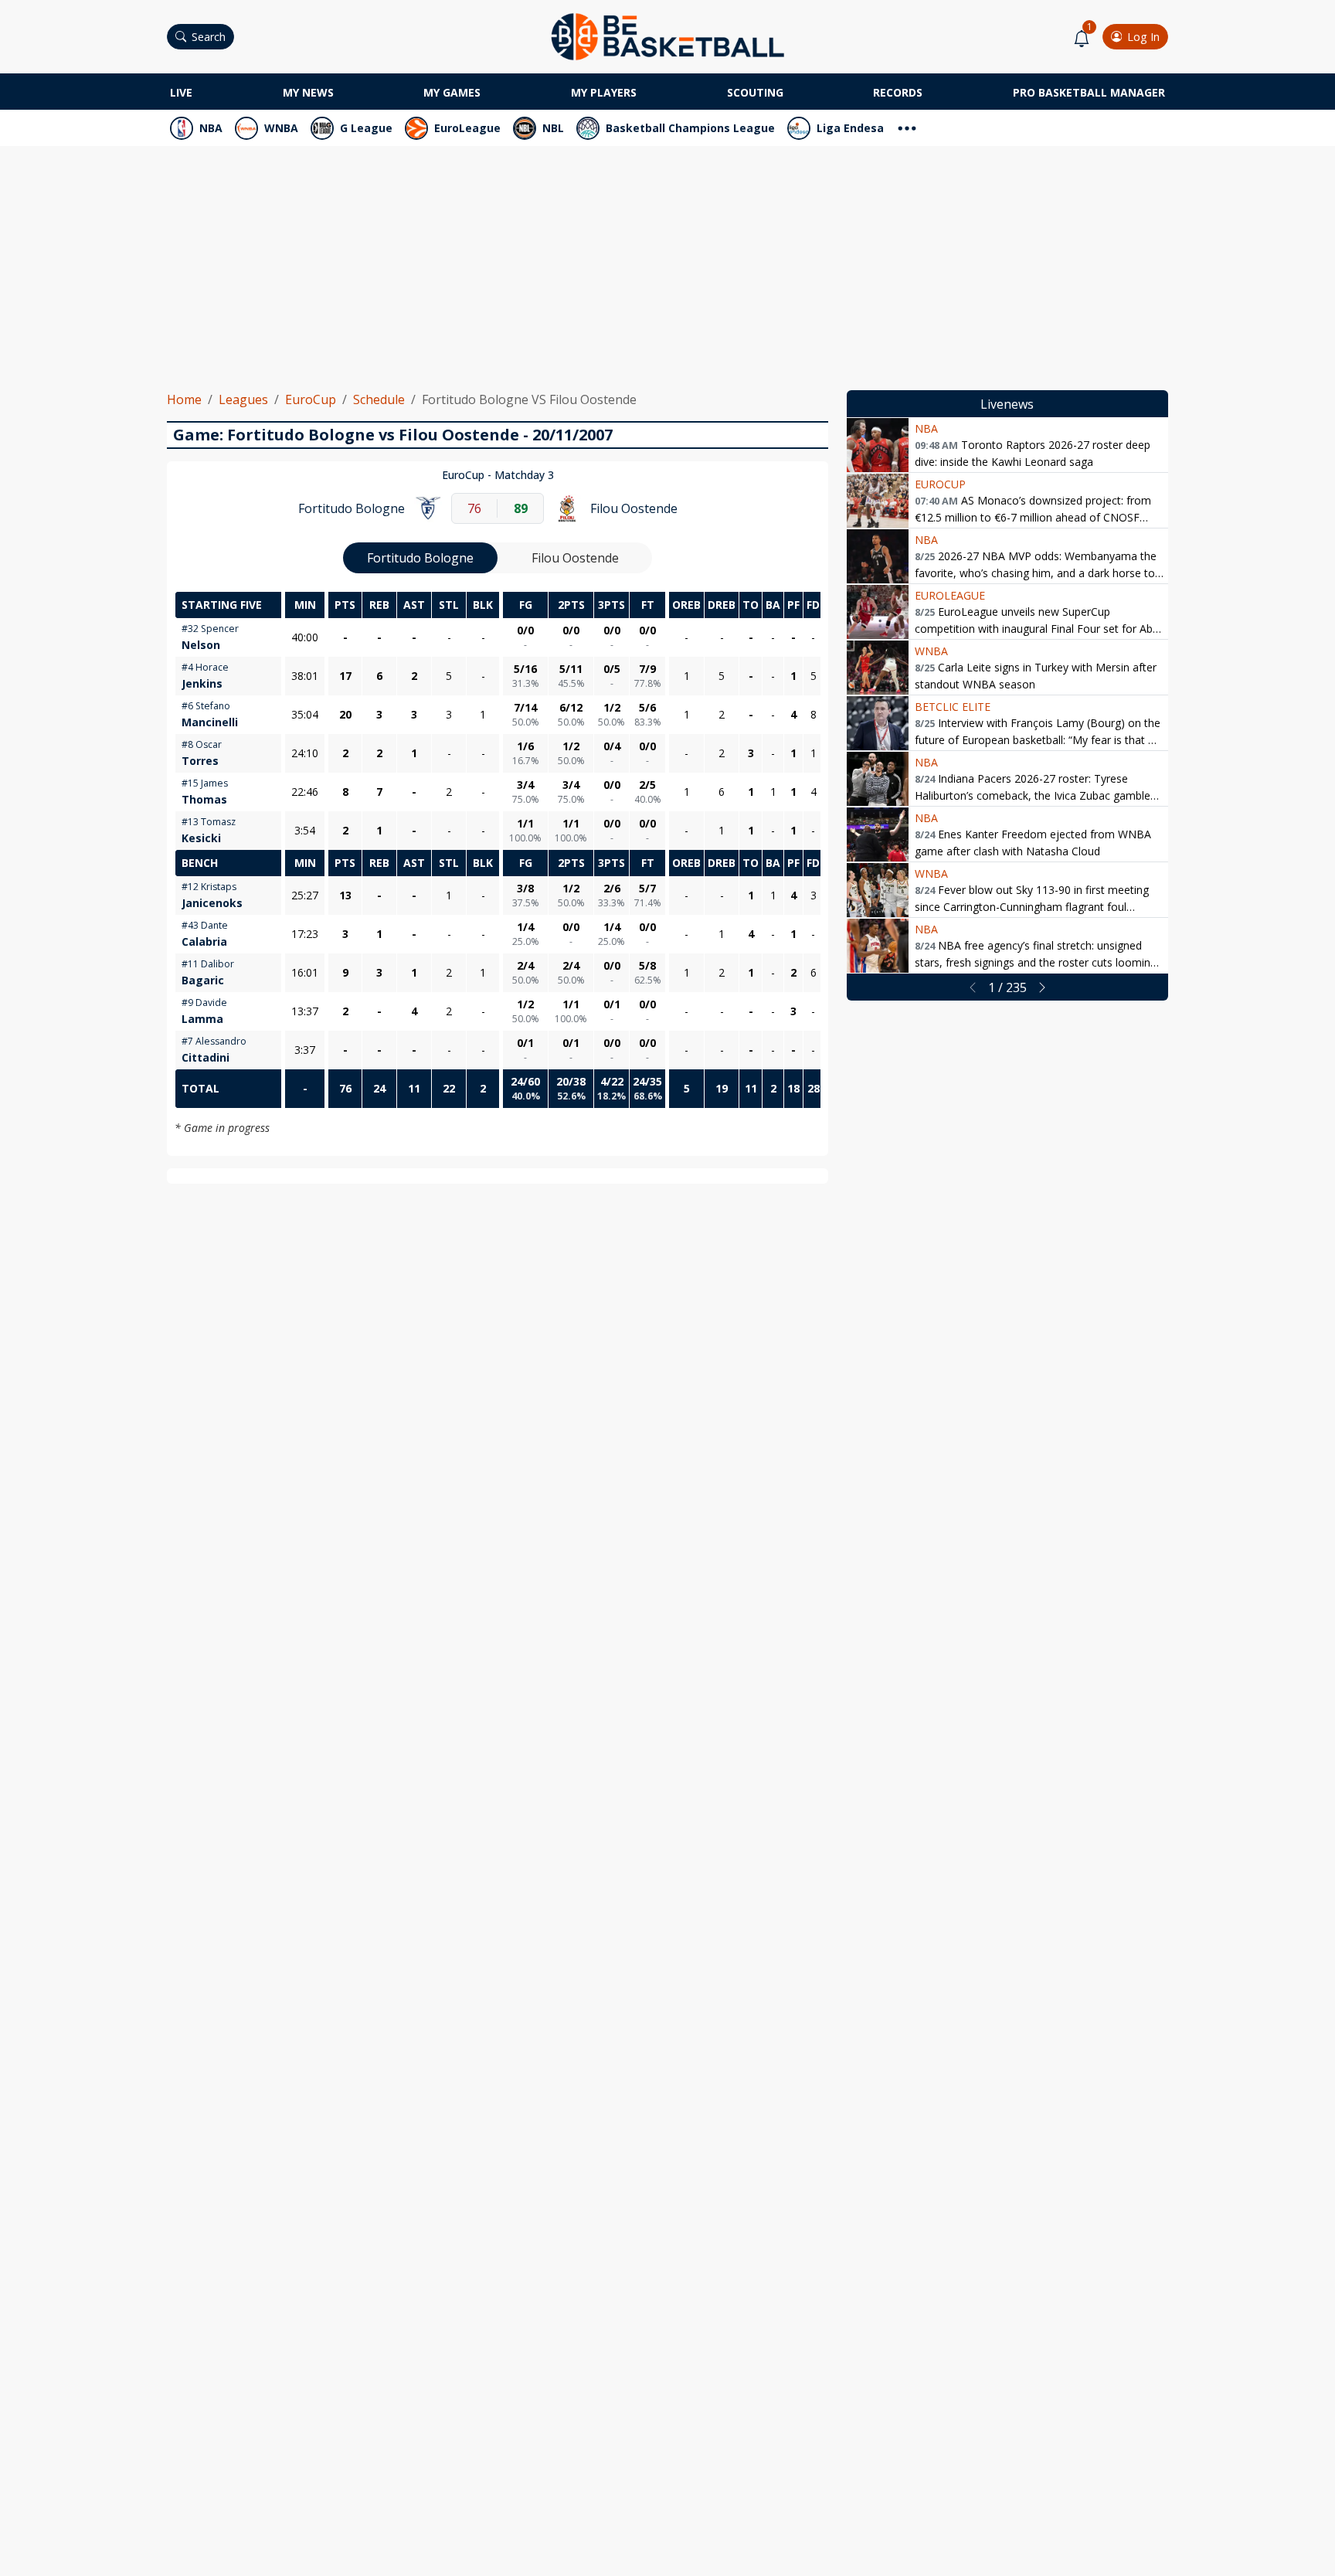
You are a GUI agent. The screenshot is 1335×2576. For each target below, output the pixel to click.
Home (184, 399)
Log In (1143, 37)
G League (366, 128)
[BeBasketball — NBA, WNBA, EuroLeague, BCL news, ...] (667, 36)
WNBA (281, 128)
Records (898, 92)
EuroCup (311, 399)
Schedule (379, 399)
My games (452, 92)
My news (308, 92)
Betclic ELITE (953, 707)
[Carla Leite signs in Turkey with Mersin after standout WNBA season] (878, 668)
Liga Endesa (850, 128)
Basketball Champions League (690, 128)
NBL (553, 128)
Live (181, 92)
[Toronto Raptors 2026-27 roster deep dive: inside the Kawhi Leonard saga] (878, 445)
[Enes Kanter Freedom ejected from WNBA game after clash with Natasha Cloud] (878, 834)
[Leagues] (907, 126)
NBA (211, 128)
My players (604, 92)
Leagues (243, 399)
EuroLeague (467, 128)
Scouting (755, 92)
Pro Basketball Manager (1089, 92)
